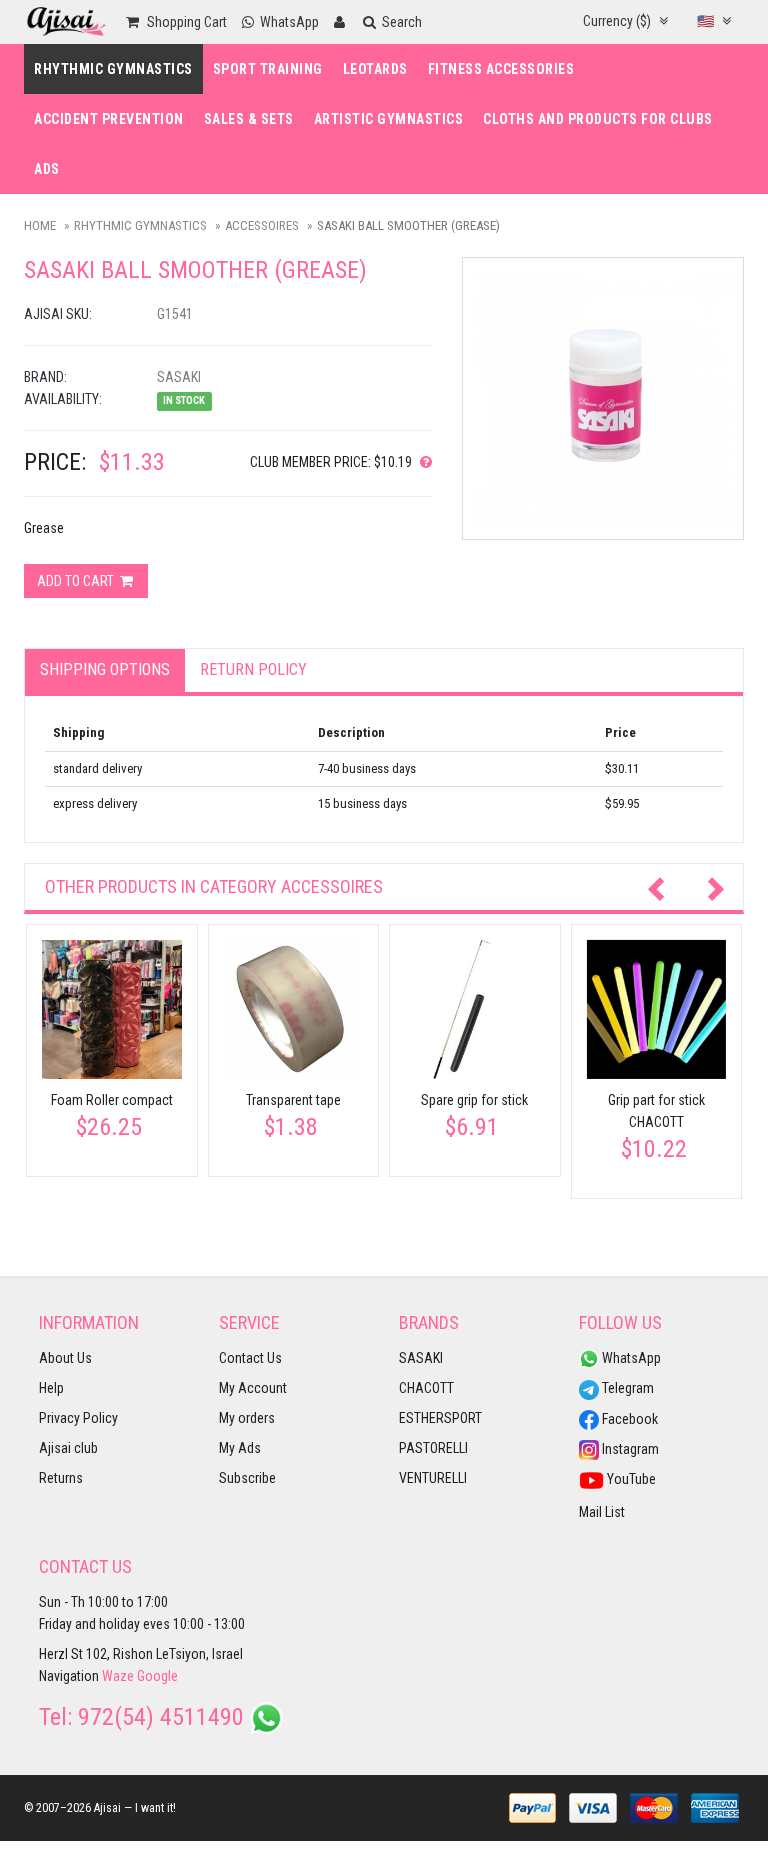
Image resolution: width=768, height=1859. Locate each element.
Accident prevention (109, 119)
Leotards (375, 69)
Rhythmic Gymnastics (113, 69)
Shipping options (105, 669)
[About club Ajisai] (422, 462)
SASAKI (421, 1358)
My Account (253, 1388)
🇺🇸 (707, 21)
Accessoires (262, 225)
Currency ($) (618, 21)
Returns (61, 1478)
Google (157, 1676)
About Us (65, 1358)
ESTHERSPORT (440, 1418)
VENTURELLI (433, 1478)
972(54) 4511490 (161, 1717)
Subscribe (247, 1478)
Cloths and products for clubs (598, 119)
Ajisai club (68, 1448)
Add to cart (77, 581)
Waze (118, 1676)
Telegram (626, 1388)
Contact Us (250, 1358)
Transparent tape (293, 1100)
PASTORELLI (433, 1448)
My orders (247, 1418)
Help (51, 1388)
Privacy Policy (78, 1418)
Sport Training (268, 69)
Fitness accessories (501, 69)
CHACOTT (426, 1388)
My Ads (240, 1448)
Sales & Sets (249, 119)
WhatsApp (630, 1358)
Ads (47, 169)
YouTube (630, 1479)
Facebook (628, 1419)
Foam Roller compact (112, 1100)
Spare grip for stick (474, 1100)
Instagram (629, 1449)
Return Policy (253, 669)
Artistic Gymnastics (389, 119)
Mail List (602, 1512)
